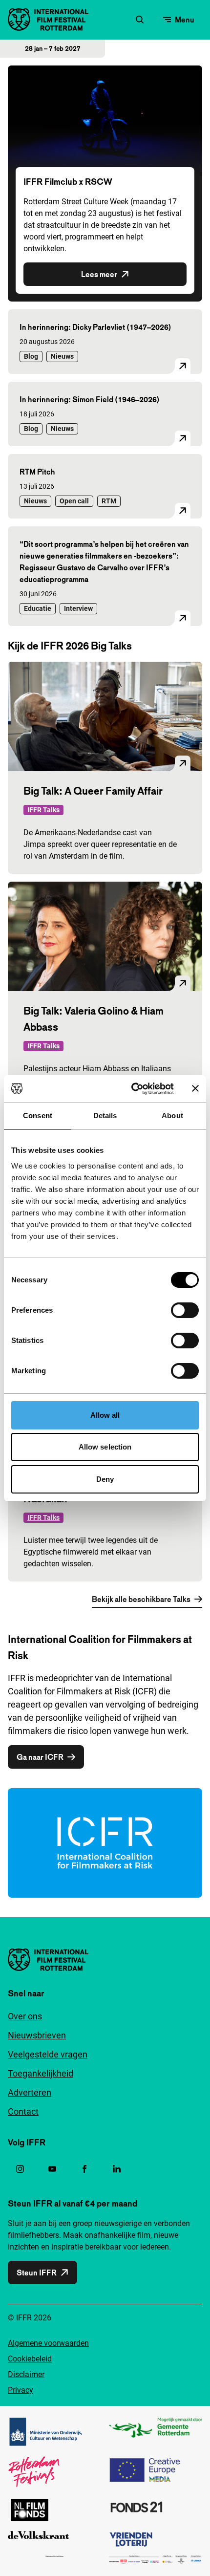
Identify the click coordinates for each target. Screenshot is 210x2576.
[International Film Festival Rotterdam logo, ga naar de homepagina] (48, 20)
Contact (23, 2111)
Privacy (21, 2390)
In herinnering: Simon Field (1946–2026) (90, 399)
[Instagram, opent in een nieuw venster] (20, 2169)
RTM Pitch (37, 472)
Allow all (105, 1415)
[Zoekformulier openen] (140, 20)
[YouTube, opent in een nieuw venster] (52, 2169)
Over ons (25, 2016)
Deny (105, 1479)
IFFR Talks (43, 810)
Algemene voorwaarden (48, 2343)
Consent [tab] (38, 1115)
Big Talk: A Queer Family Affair (93, 791)
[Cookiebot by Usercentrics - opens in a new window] (132, 1089)
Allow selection (105, 1447)
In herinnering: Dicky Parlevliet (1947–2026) (95, 327)
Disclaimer (26, 2374)
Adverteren (30, 2092)
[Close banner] (195, 1088)
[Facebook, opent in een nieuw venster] (84, 2169)
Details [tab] (105, 1115)
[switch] (185, 1310)
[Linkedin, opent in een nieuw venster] (117, 2169)
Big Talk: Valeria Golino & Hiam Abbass (94, 1019)
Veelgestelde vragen (48, 2054)
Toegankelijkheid (41, 2073)
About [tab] (172, 1115)
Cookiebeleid (30, 2359)
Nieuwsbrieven (37, 2035)
